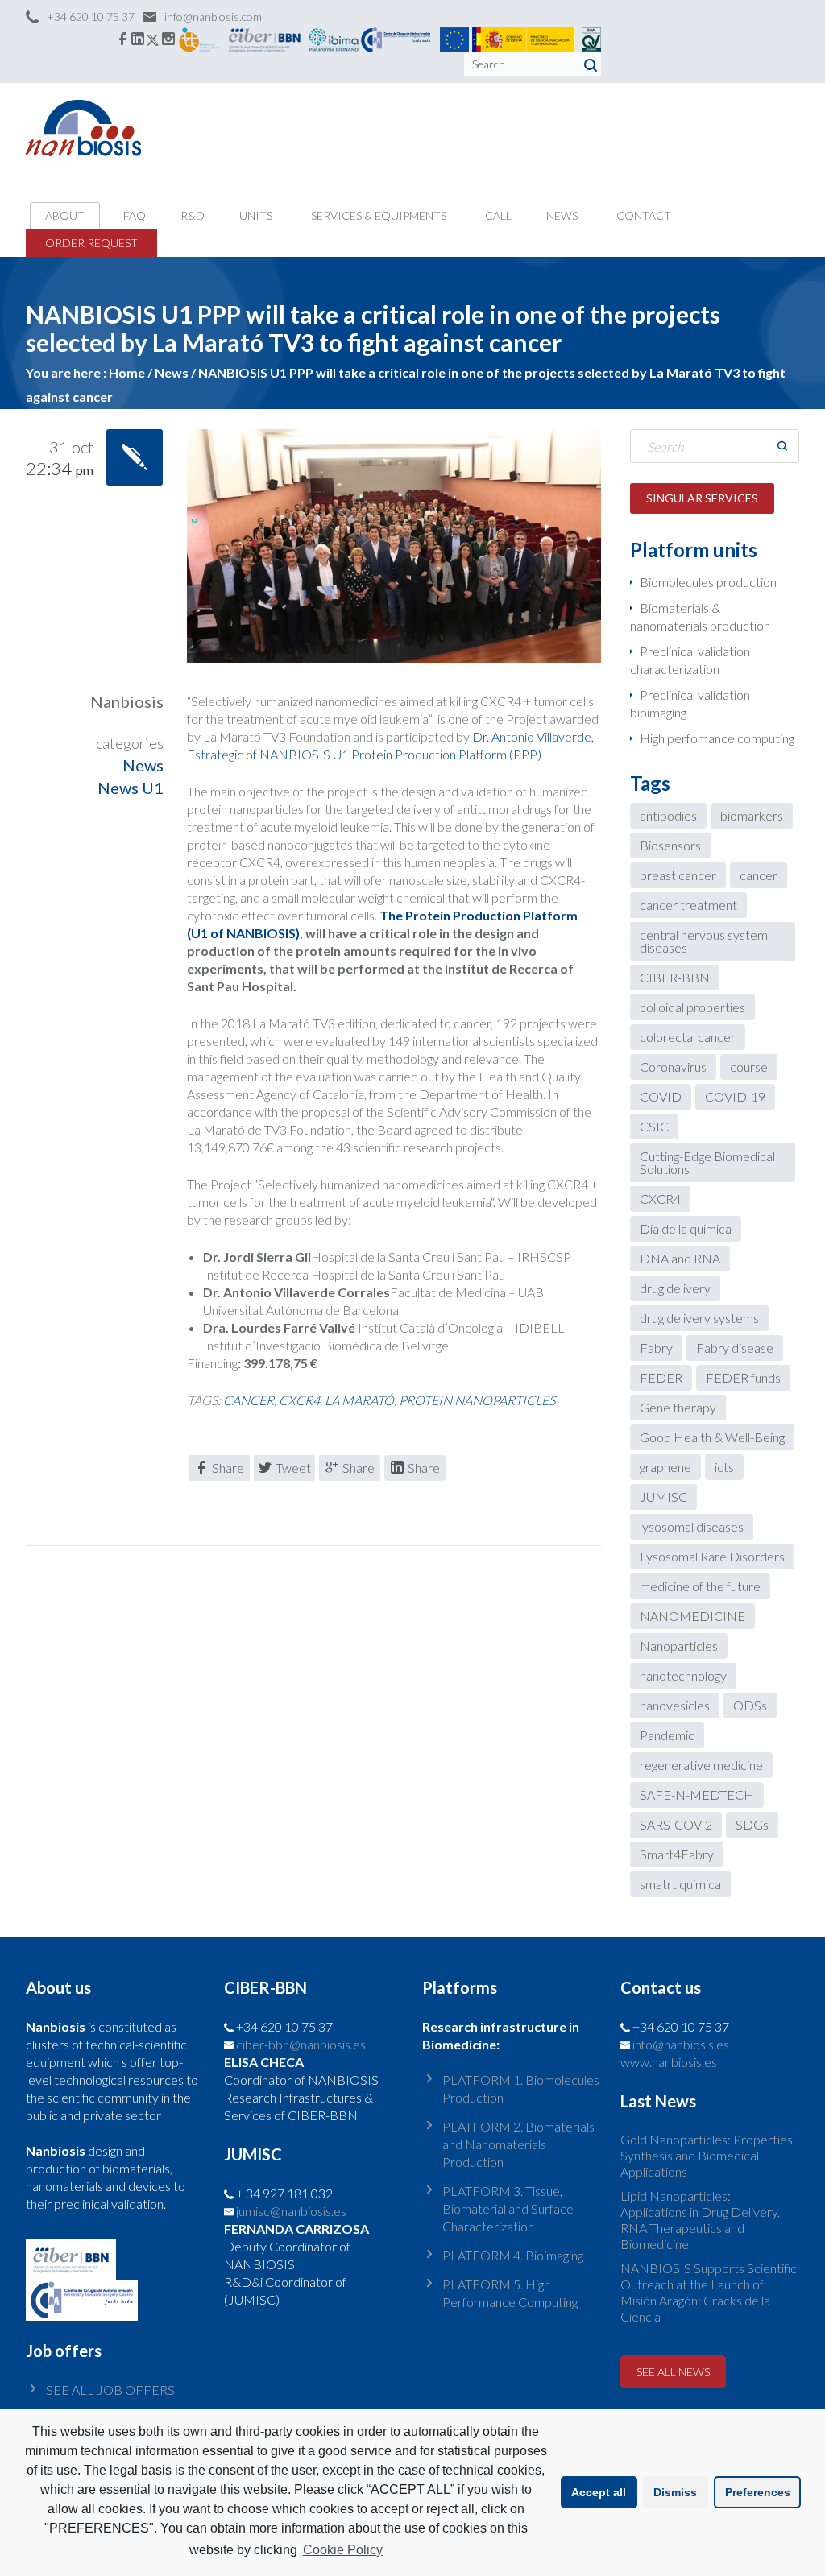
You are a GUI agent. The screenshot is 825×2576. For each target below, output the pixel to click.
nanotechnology (683, 1675)
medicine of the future (700, 1586)
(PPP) (525, 754)
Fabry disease (735, 1348)
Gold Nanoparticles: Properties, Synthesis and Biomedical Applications (708, 2155)
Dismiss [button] (675, 2492)
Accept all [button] (599, 2492)
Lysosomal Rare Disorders (712, 1556)
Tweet (293, 1468)
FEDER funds (743, 1377)
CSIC (654, 1126)
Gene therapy (678, 1407)
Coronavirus (673, 1067)
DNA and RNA (680, 1258)
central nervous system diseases (704, 941)
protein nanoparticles (477, 1400)
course (749, 1067)
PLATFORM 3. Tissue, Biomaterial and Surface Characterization (508, 2208)
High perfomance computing (717, 738)
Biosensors (670, 845)
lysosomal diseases (692, 1526)
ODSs (750, 1705)
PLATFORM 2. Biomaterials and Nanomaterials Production (518, 2144)
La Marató (359, 1400)
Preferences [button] (758, 2492)
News (143, 765)
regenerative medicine (701, 1765)
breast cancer (678, 875)
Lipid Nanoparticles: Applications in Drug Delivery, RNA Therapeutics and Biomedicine (700, 2220)
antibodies (668, 815)
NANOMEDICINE (692, 1616)
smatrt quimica (680, 1884)
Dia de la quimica (686, 1228)
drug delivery (675, 1288)
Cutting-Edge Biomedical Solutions (707, 1162)
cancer (249, 1400)
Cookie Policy (343, 2550)
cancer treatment (688, 905)
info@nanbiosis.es (681, 2044)
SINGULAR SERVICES (702, 498)
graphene (665, 1467)
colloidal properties (692, 1007)
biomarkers (752, 815)
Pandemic (667, 1735)
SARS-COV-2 (676, 1824)
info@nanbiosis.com (213, 17)
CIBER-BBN (675, 977)
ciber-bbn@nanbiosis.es (301, 2044)
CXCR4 (299, 1400)
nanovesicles (675, 1705)
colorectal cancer (688, 1037)
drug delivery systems (699, 1318)
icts (724, 1467)
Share (228, 1468)
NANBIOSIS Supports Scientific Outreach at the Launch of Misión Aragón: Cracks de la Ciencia (709, 2292)
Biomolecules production (708, 582)
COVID (661, 1096)
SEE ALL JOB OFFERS (110, 2390)
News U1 (131, 788)
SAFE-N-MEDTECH (697, 1795)
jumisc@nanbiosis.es (291, 2211)
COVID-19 (735, 1096)
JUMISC (663, 1497)
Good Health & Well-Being (712, 1437)
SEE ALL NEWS (673, 2372)
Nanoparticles (679, 1646)
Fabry (656, 1348)
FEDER (661, 1377)
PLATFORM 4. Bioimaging (513, 2255)
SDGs (752, 1824)
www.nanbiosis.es (669, 2062)
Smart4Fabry (677, 1854)
